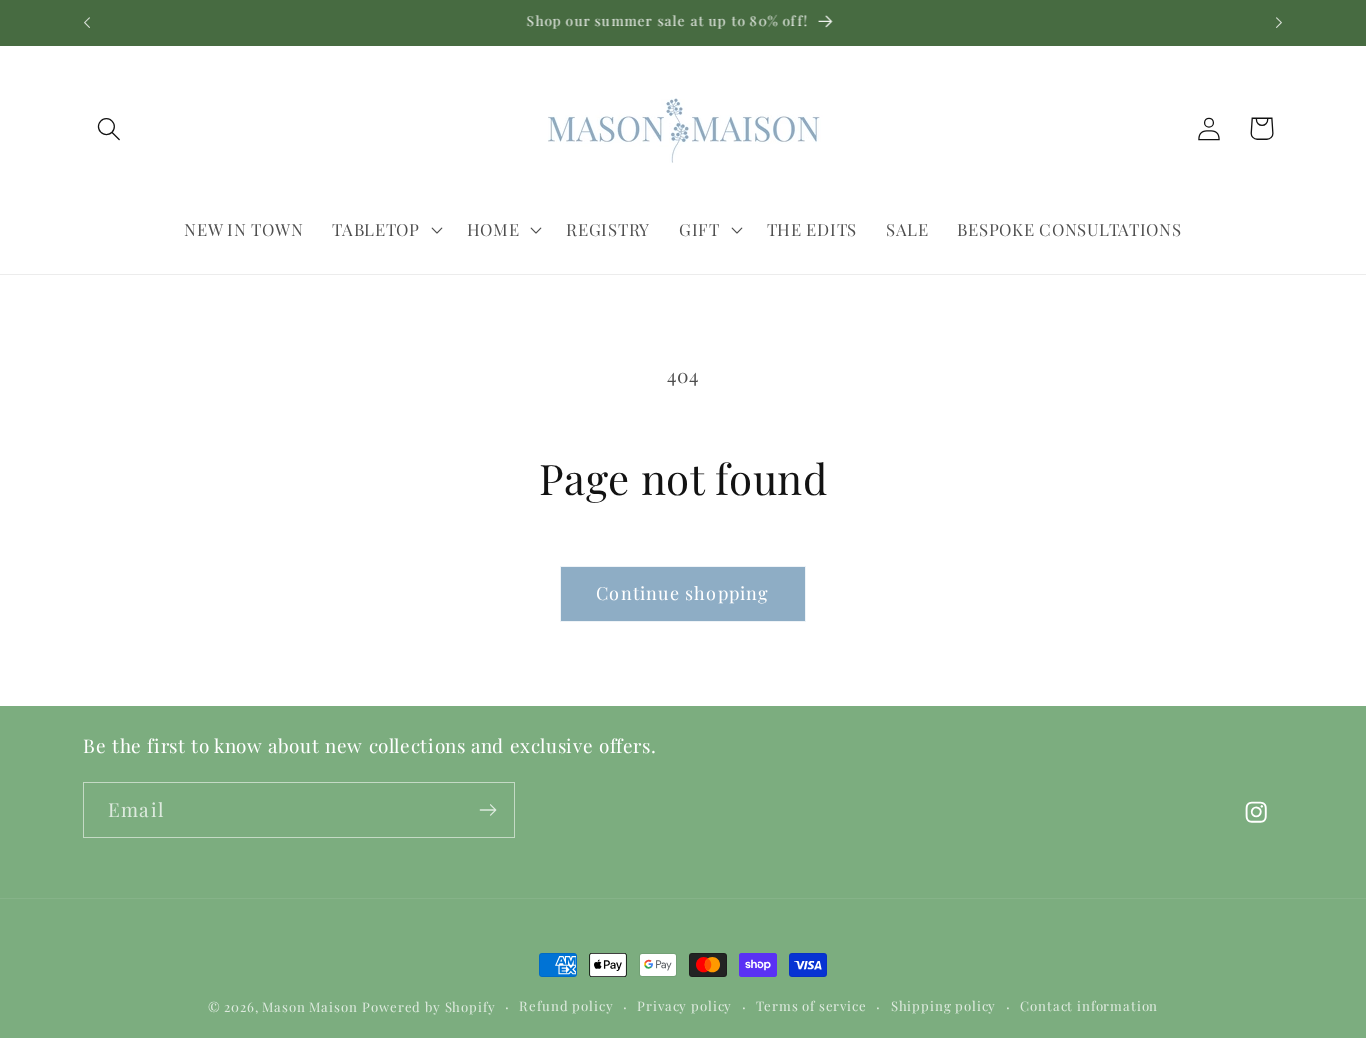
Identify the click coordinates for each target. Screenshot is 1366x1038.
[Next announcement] (1279, 23)
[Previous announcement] (87, 23)
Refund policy (566, 1005)
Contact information (1089, 1005)
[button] (109, 128)
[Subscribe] (487, 810)
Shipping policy (944, 1005)
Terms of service (811, 1005)
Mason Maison (309, 1006)
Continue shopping (682, 593)
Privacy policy (684, 1005)
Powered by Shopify (428, 1006)
